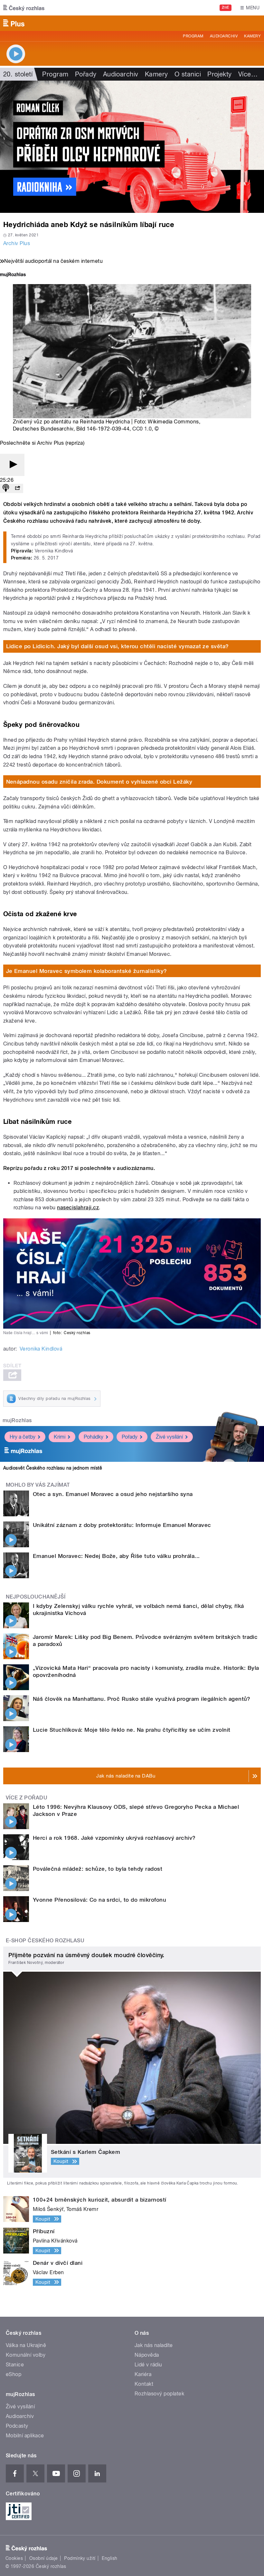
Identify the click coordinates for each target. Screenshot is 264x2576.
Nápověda (147, 2355)
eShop (14, 2374)
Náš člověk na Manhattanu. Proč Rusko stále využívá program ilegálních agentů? (142, 1699)
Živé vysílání (169, 1437)
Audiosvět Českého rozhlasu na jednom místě (53, 1468)
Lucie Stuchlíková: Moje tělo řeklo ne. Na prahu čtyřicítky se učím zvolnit (132, 1730)
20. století (18, 74)
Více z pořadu (27, 1798)
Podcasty (17, 2426)
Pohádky (94, 1437)
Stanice (15, 2365)
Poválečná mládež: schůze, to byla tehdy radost (98, 1869)
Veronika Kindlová (41, 1349)
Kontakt (144, 2384)
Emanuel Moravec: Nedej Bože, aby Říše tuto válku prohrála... (116, 1556)
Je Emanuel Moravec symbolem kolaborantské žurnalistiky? (87, 971)
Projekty (220, 74)
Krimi (60, 1437)
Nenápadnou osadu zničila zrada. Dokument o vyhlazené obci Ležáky (99, 782)
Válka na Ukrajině (26, 2345)
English (109, 2558)
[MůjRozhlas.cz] (13, 275)
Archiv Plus (17, 243)
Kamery (252, 36)
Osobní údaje (44, 2558)
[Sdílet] (17, 488)
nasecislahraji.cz (78, 1208)
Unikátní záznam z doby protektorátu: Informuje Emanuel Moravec (122, 1525)
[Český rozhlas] (24, 8)
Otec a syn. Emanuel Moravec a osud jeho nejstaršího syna (113, 1494)
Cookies (14, 2558)
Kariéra (143, 2374)
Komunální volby (26, 2355)
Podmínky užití (80, 2558)
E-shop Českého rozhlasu (45, 1941)
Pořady (86, 74)
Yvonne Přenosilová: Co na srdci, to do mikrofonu (99, 1900)
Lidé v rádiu (148, 2365)
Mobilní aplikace (25, 2436)
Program (193, 36)
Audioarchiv (224, 36)
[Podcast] (6, 488)
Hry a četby (23, 1437)
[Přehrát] (12, 465)
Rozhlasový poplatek (159, 2394)
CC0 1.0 (142, 429)
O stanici (188, 74)
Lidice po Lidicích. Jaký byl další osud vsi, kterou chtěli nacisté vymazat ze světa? (118, 646)
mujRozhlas (17, 1420)
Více (248, 74)
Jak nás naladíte (154, 2345)
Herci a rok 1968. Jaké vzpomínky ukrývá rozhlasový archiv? (114, 1838)
